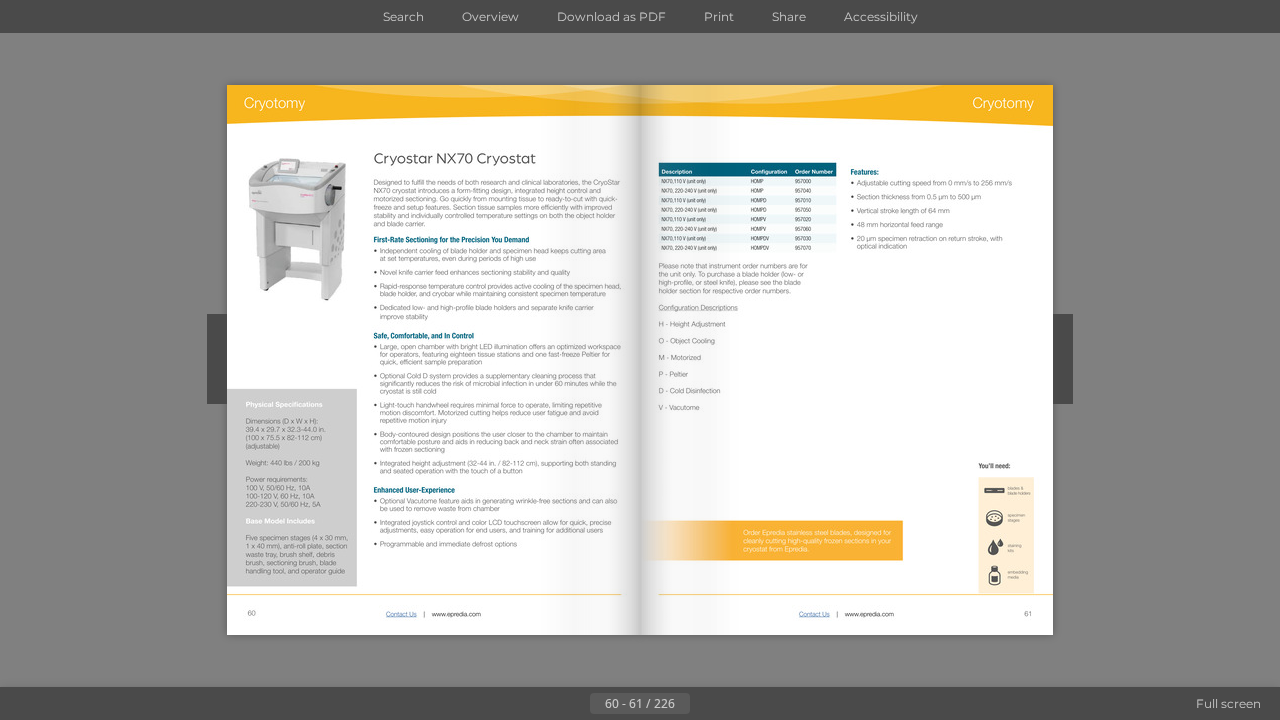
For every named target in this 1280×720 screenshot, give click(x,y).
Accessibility (881, 16)
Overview (490, 16)
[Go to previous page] (574, 704)
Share (789, 16)
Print (719, 16)
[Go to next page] (706, 704)
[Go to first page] (542, 704)
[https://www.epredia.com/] (455, 613)
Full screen (1228, 703)
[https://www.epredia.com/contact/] (401, 613)
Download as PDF (611, 16)
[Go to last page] (738, 704)
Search (403, 16)
